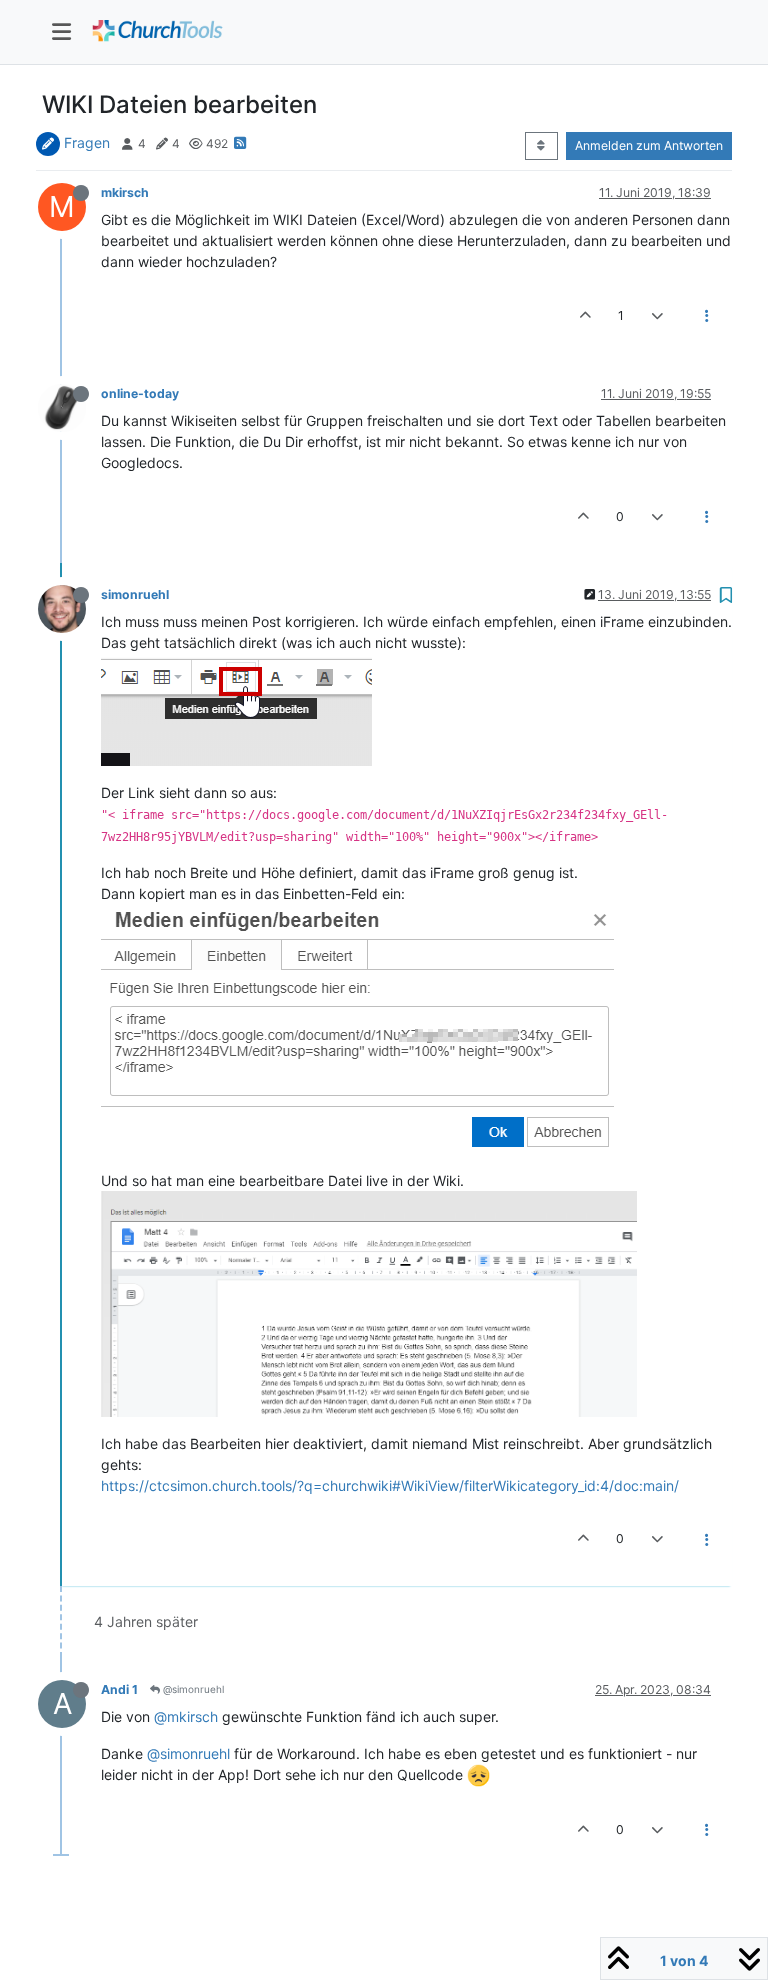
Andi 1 (119, 1689)
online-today (140, 393)
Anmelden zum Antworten (649, 145)
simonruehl (135, 594)
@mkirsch (186, 1716)
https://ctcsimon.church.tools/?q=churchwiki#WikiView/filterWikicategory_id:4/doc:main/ (390, 1485)
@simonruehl (192, 1689)
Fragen (87, 142)
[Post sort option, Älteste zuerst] (541, 146)
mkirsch (125, 192)
